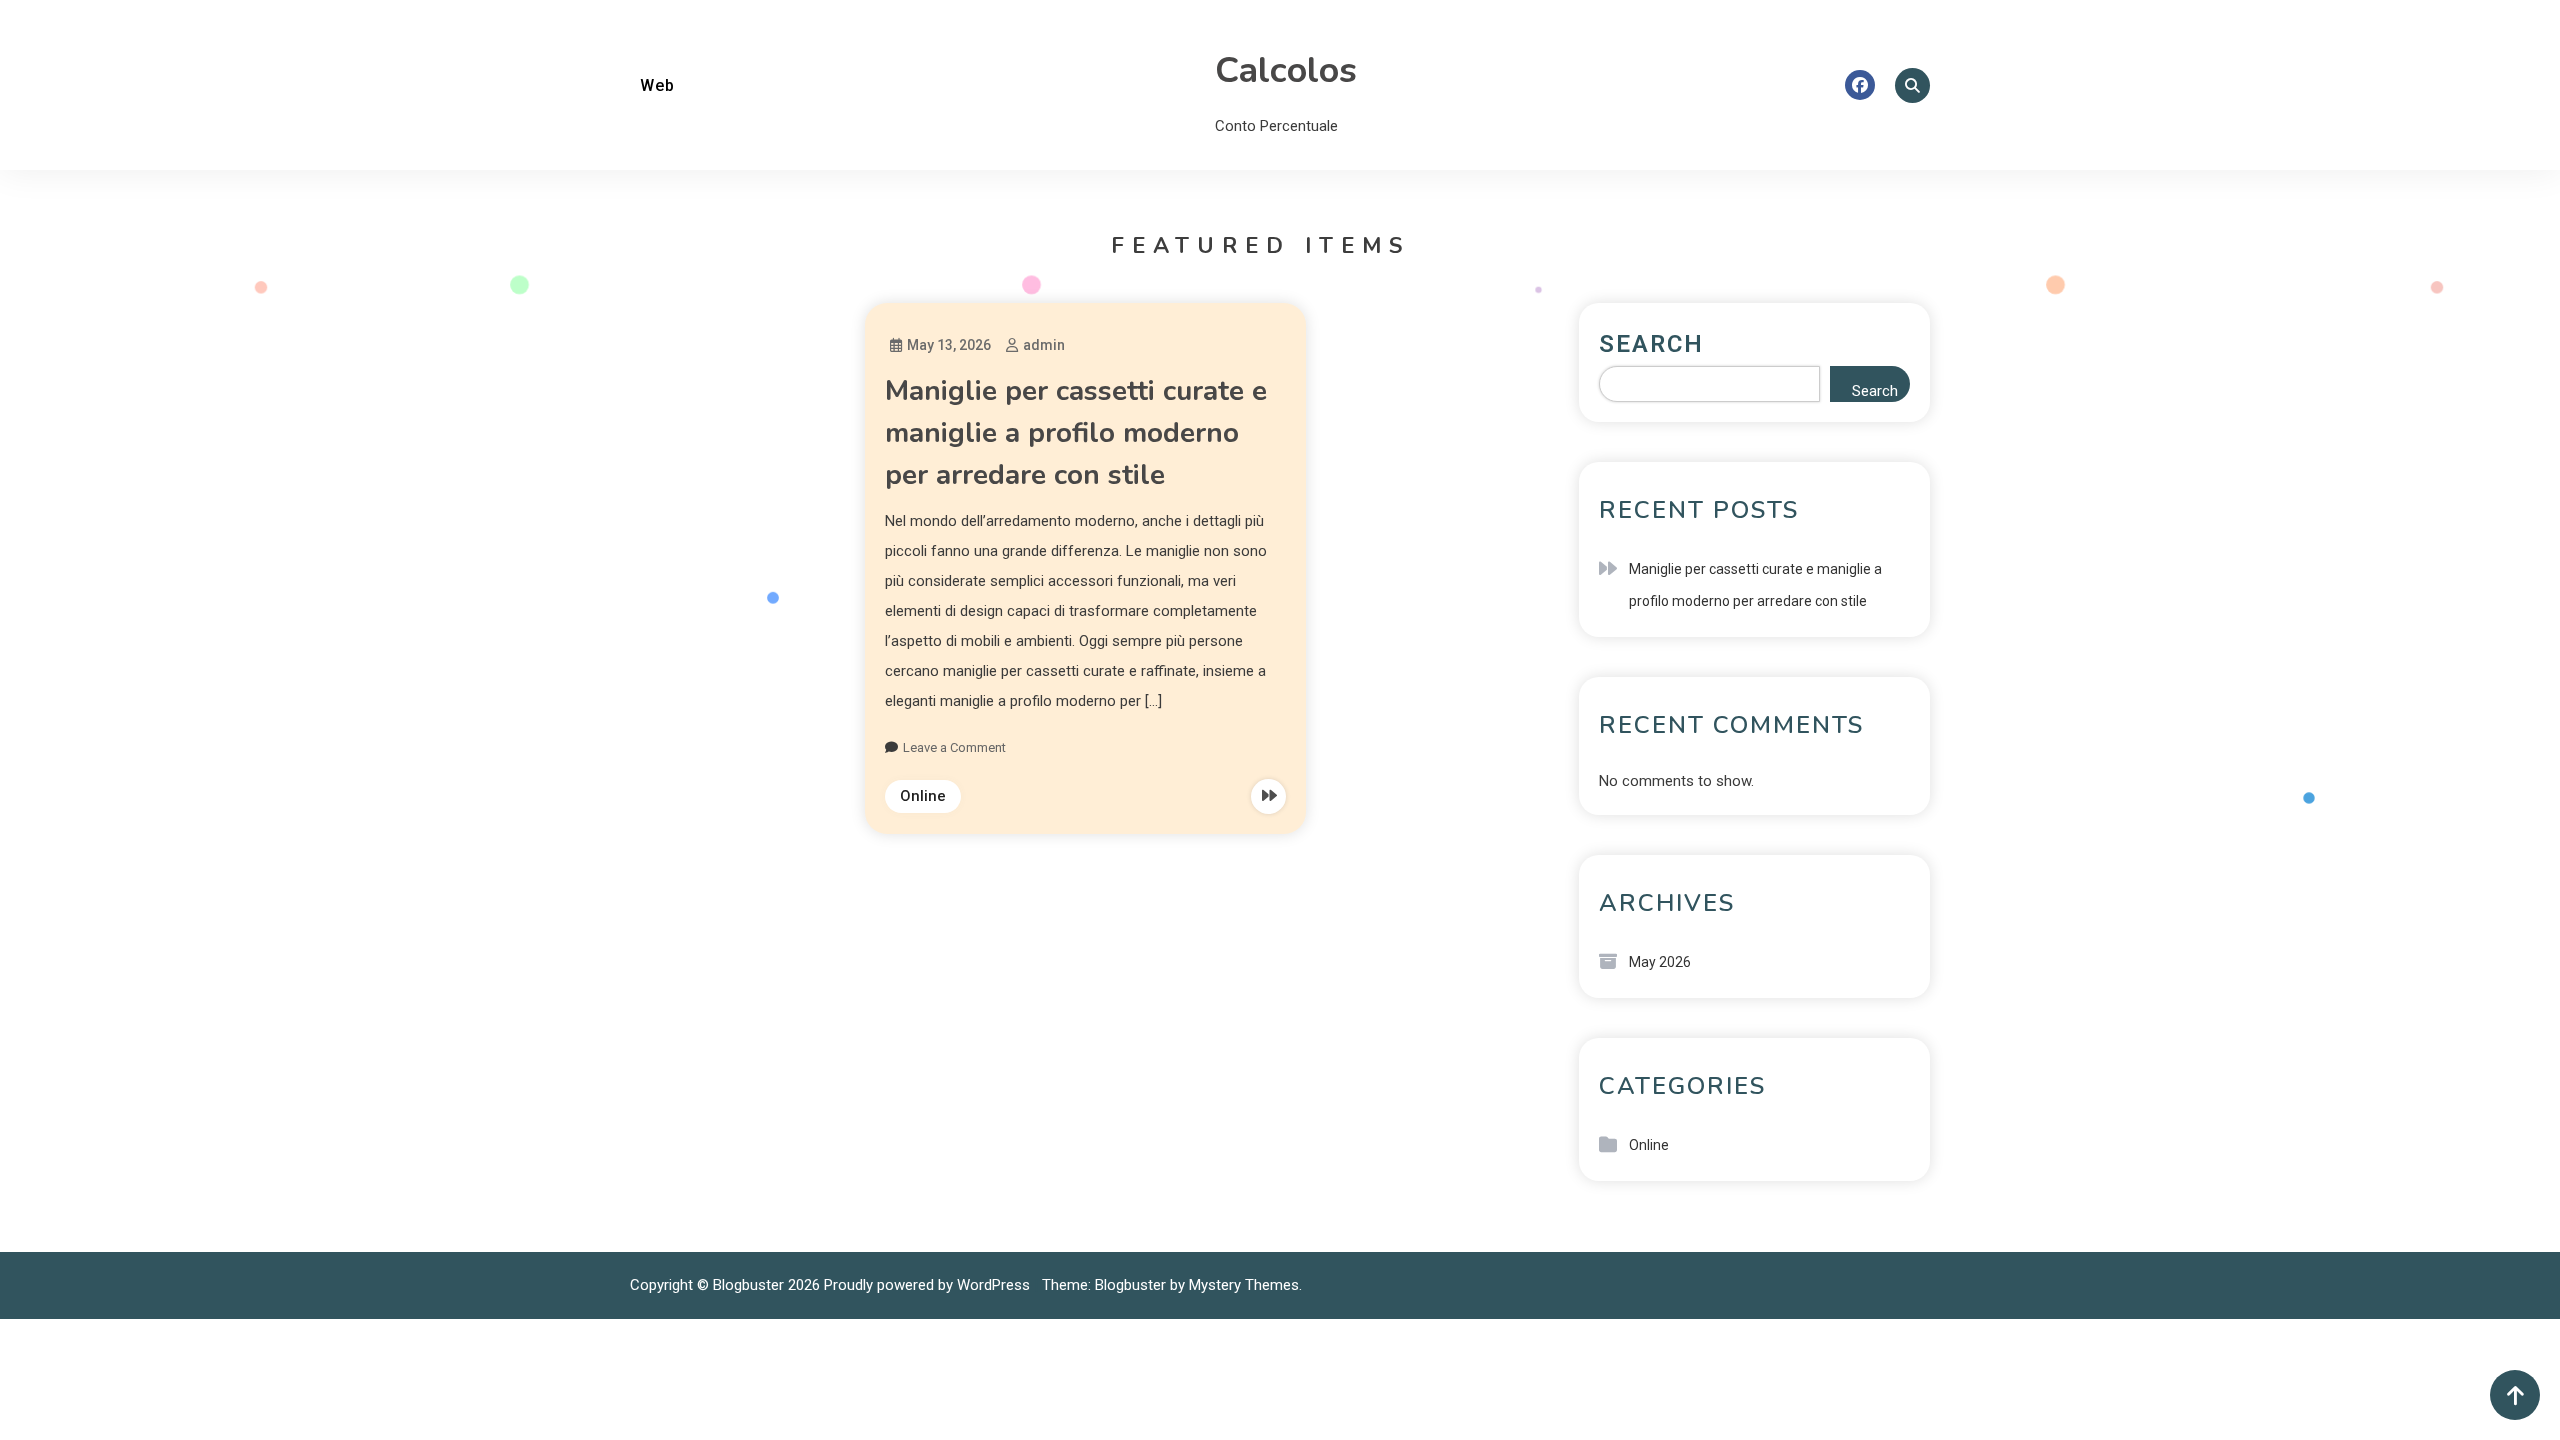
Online (923, 796)
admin (1044, 345)
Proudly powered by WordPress (929, 1285)
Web (657, 85)
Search (1651, 344)
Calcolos (1286, 70)
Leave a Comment (954, 747)
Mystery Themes (1244, 1285)
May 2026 (1660, 962)
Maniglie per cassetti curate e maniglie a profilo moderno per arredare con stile (1076, 433)
